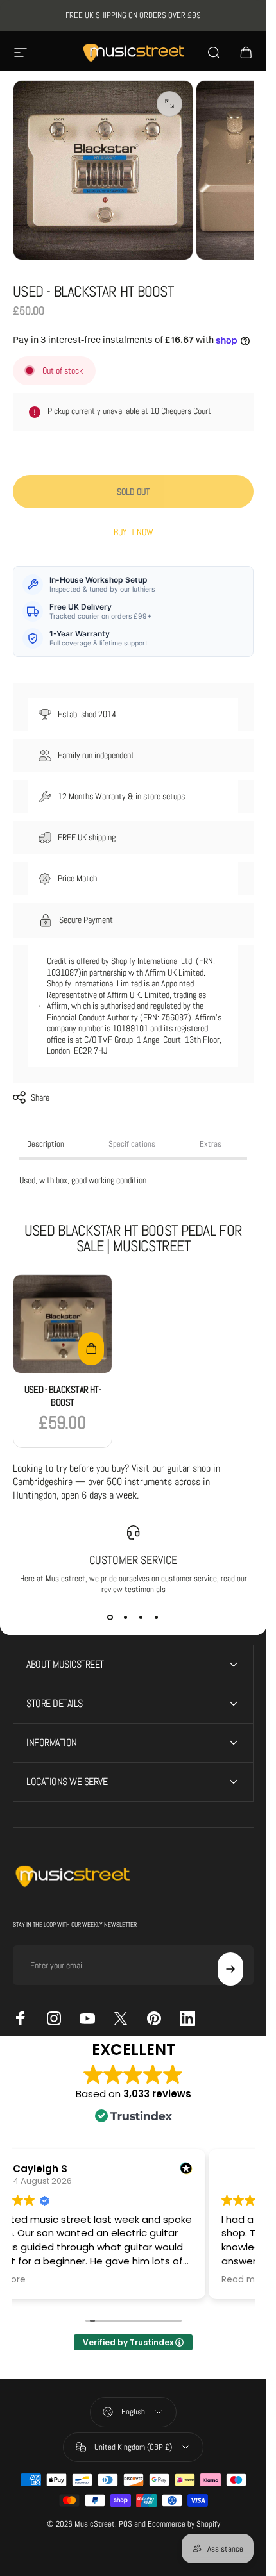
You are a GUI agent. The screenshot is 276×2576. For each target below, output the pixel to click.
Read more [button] (246, 2280)
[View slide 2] (126, 1618)
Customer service (133, 1560)
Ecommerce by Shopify (184, 2524)
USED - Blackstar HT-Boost (63, 1396)
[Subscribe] (230, 1969)
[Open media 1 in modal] (169, 104)
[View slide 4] (157, 1618)
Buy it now (134, 532)
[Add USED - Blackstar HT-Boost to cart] (91, 1349)
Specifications (132, 1144)
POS (125, 2524)
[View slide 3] (141, 1618)
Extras (211, 1144)
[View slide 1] (110, 1618)
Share (40, 1097)
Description (46, 1144)
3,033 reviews (157, 2094)
